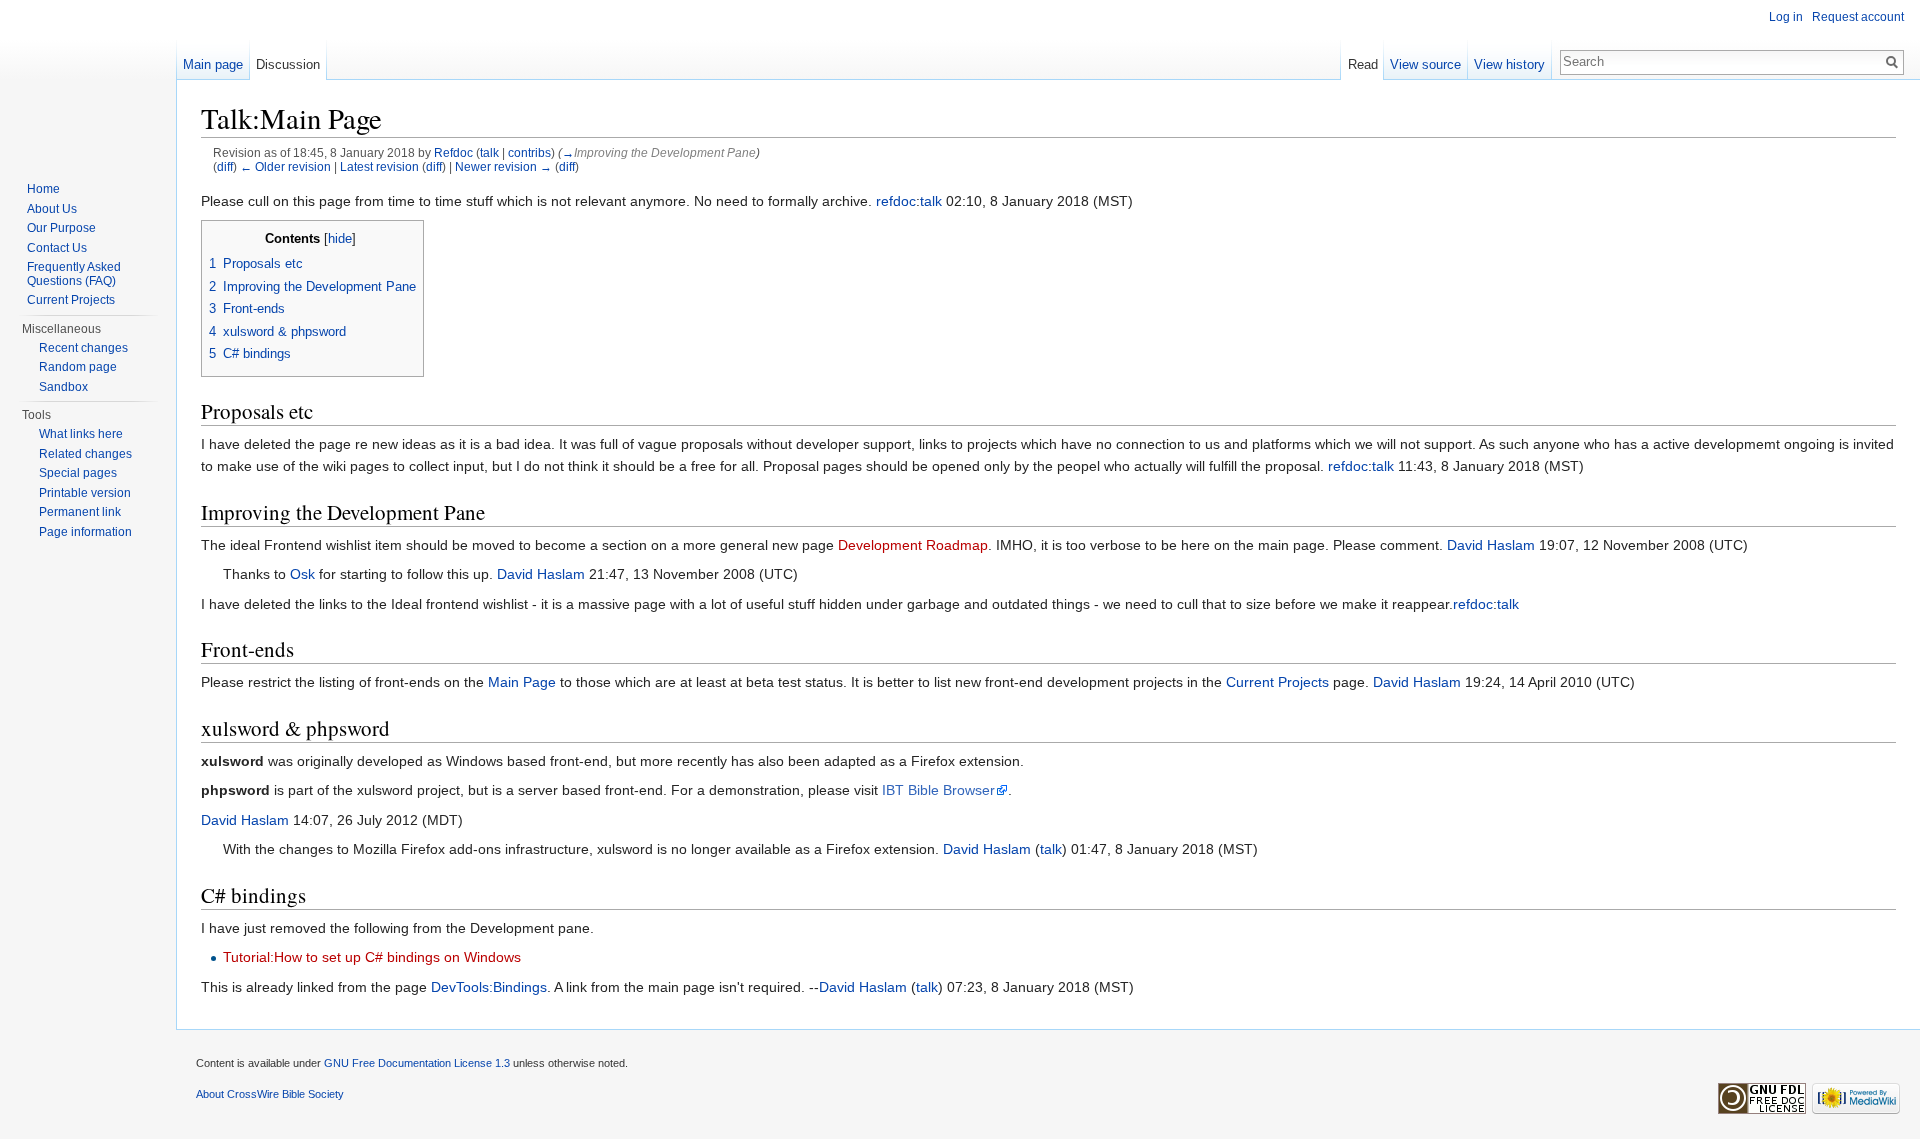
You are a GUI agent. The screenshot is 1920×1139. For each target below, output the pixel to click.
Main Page (522, 682)
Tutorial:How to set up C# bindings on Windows (372, 957)
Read (1363, 64)
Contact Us (57, 248)
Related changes (85, 454)
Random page (78, 367)
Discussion (288, 64)
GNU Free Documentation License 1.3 (417, 1063)
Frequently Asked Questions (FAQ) (74, 274)
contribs (529, 152)
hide (340, 239)
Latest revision (379, 166)
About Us (52, 209)
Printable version (85, 493)
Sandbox (63, 387)
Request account (1858, 17)
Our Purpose (61, 228)
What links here (81, 434)
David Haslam (1491, 545)
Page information (85, 532)
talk (489, 152)
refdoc (896, 201)
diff (225, 166)
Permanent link (80, 512)
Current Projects (1277, 682)
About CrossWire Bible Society (270, 1094)
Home (43, 189)
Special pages (78, 473)
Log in (1786, 17)
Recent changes (83, 348)
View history (1509, 64)
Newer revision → (503, 166)
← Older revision (285, 166)
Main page (213, 64)
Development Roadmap (913, 545)
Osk (302, 574)
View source (1425, 64)
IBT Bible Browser (938, 790)
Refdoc (453, 152)
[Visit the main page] (88, 80)
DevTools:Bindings (489, 987)
